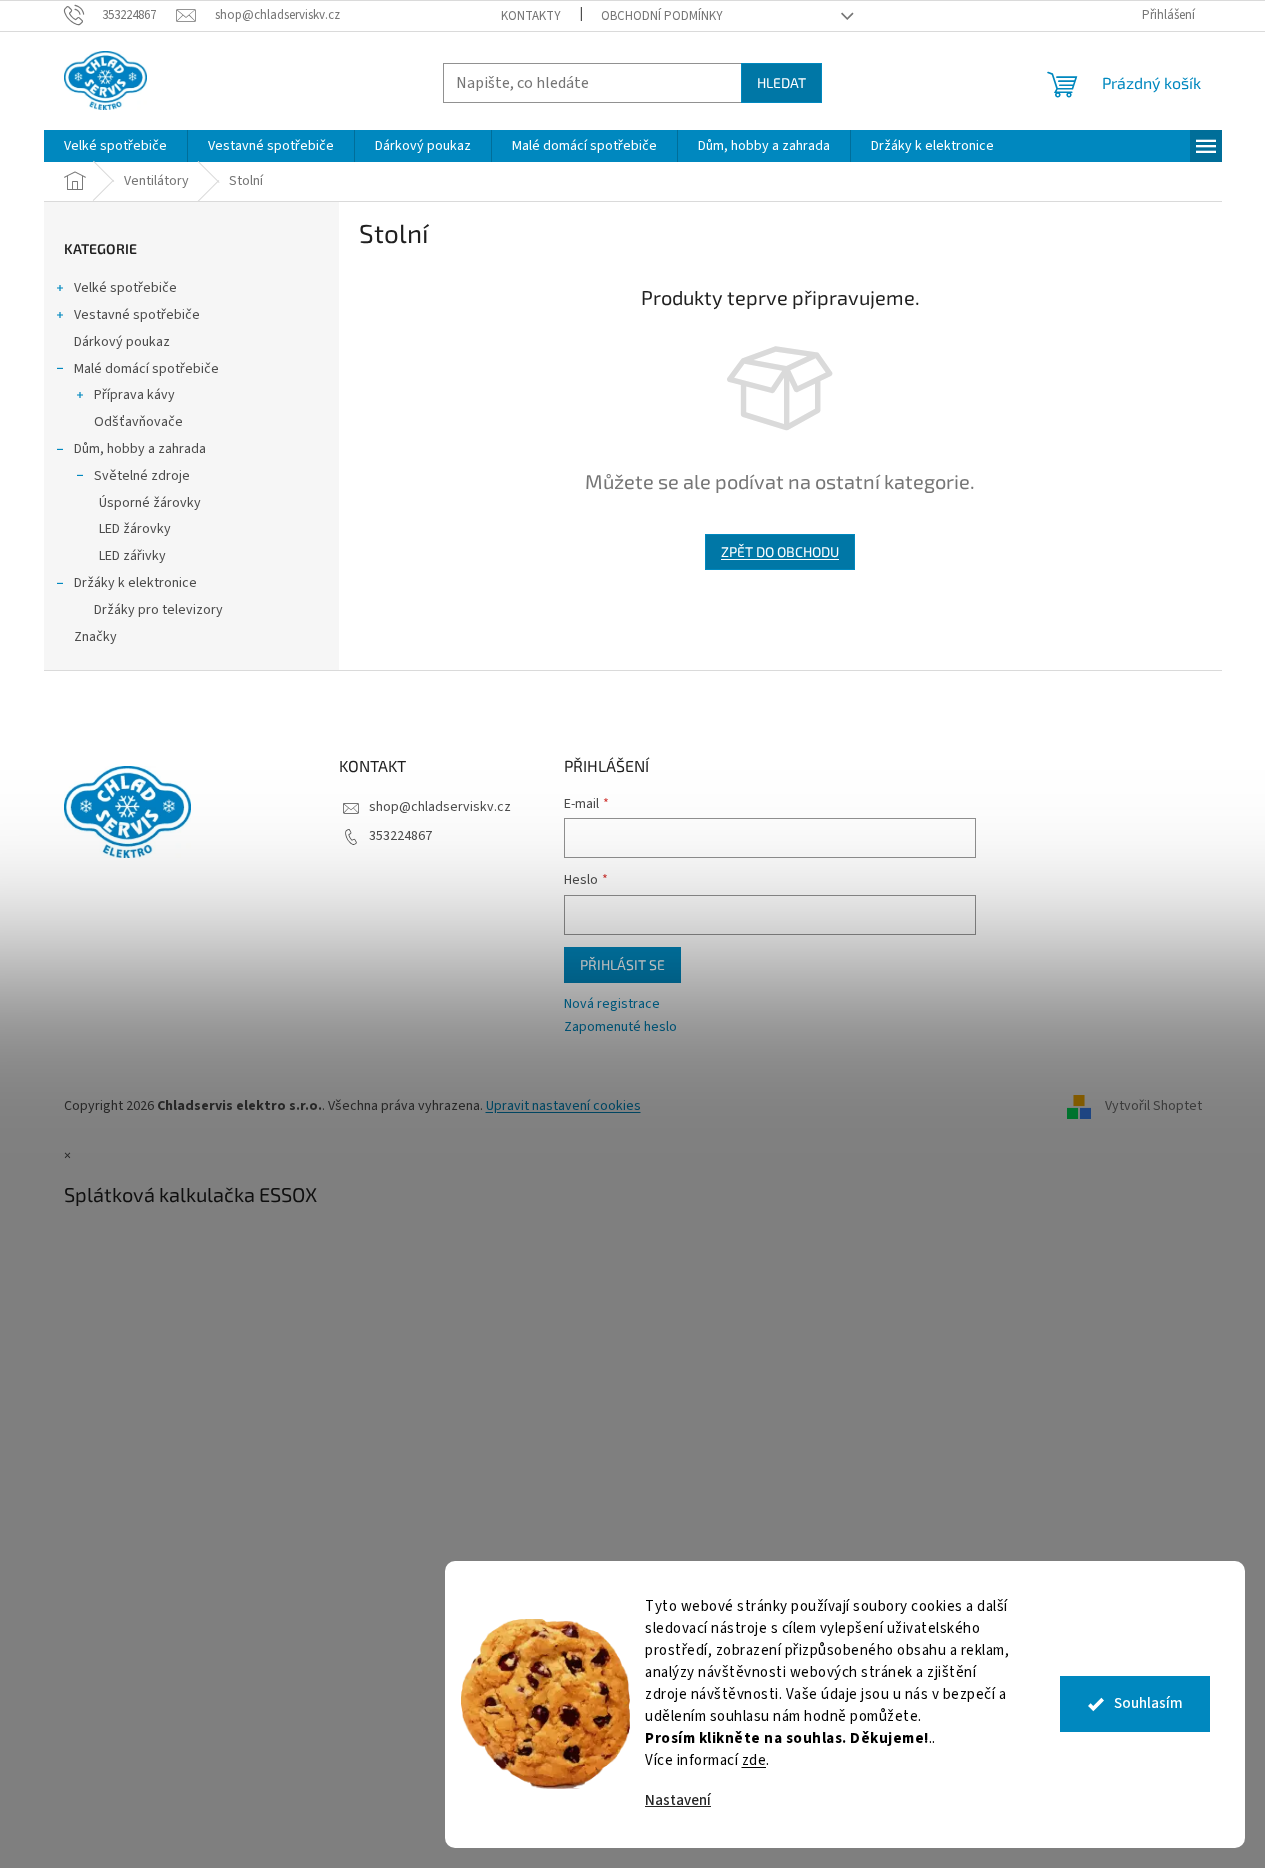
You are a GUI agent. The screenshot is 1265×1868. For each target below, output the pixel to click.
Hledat (781, 82)
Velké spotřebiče (125, 288)
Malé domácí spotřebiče (146, 369)
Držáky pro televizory (158, 610)
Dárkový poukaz (122, 342)
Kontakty (531, 16)
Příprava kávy (134, 395)
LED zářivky (132, 556)
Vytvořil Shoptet (1153, 1106)
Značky (95, 637)
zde (754, 1760)
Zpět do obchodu (780, 551)
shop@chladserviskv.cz (440, 807)
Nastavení (678, 1800)
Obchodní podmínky (662, 16)
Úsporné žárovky (150, 503)
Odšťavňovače (138, 422)
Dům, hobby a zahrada (140, 449)
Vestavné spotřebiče (137, 315)
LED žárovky (135, 529)
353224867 (400, 836)
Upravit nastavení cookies (563, 1106)
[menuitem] (115, 146)
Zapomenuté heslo (620, 1027)
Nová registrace (612, 1004)
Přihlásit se (622, 964)
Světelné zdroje (142, 476)
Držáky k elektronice (135, 583)
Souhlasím (1148, 1703)
